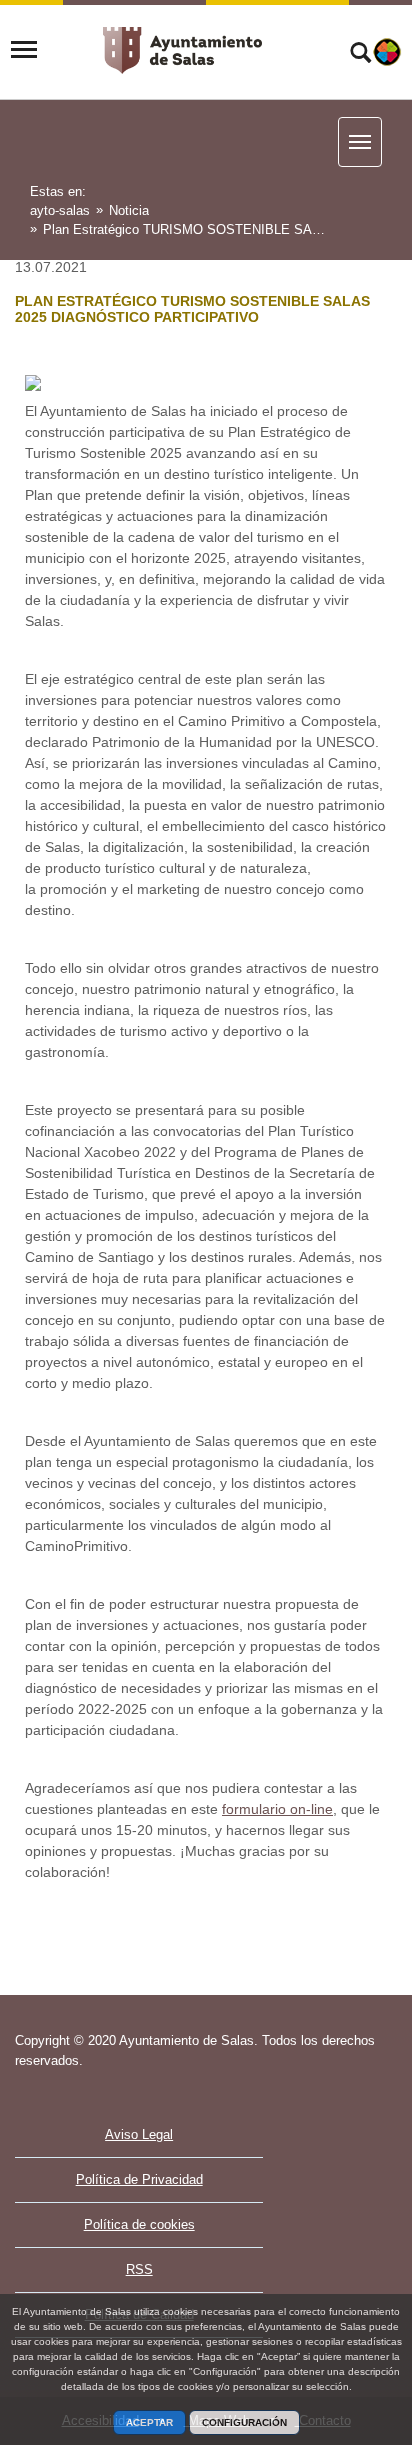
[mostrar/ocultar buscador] (360, 55)
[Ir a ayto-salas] (183, 50)
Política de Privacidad (139, 2179)
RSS (139, 2269)
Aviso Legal (139, 2134)
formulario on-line (277, 1809)
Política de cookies (139, 2224)
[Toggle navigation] (24, 50)
